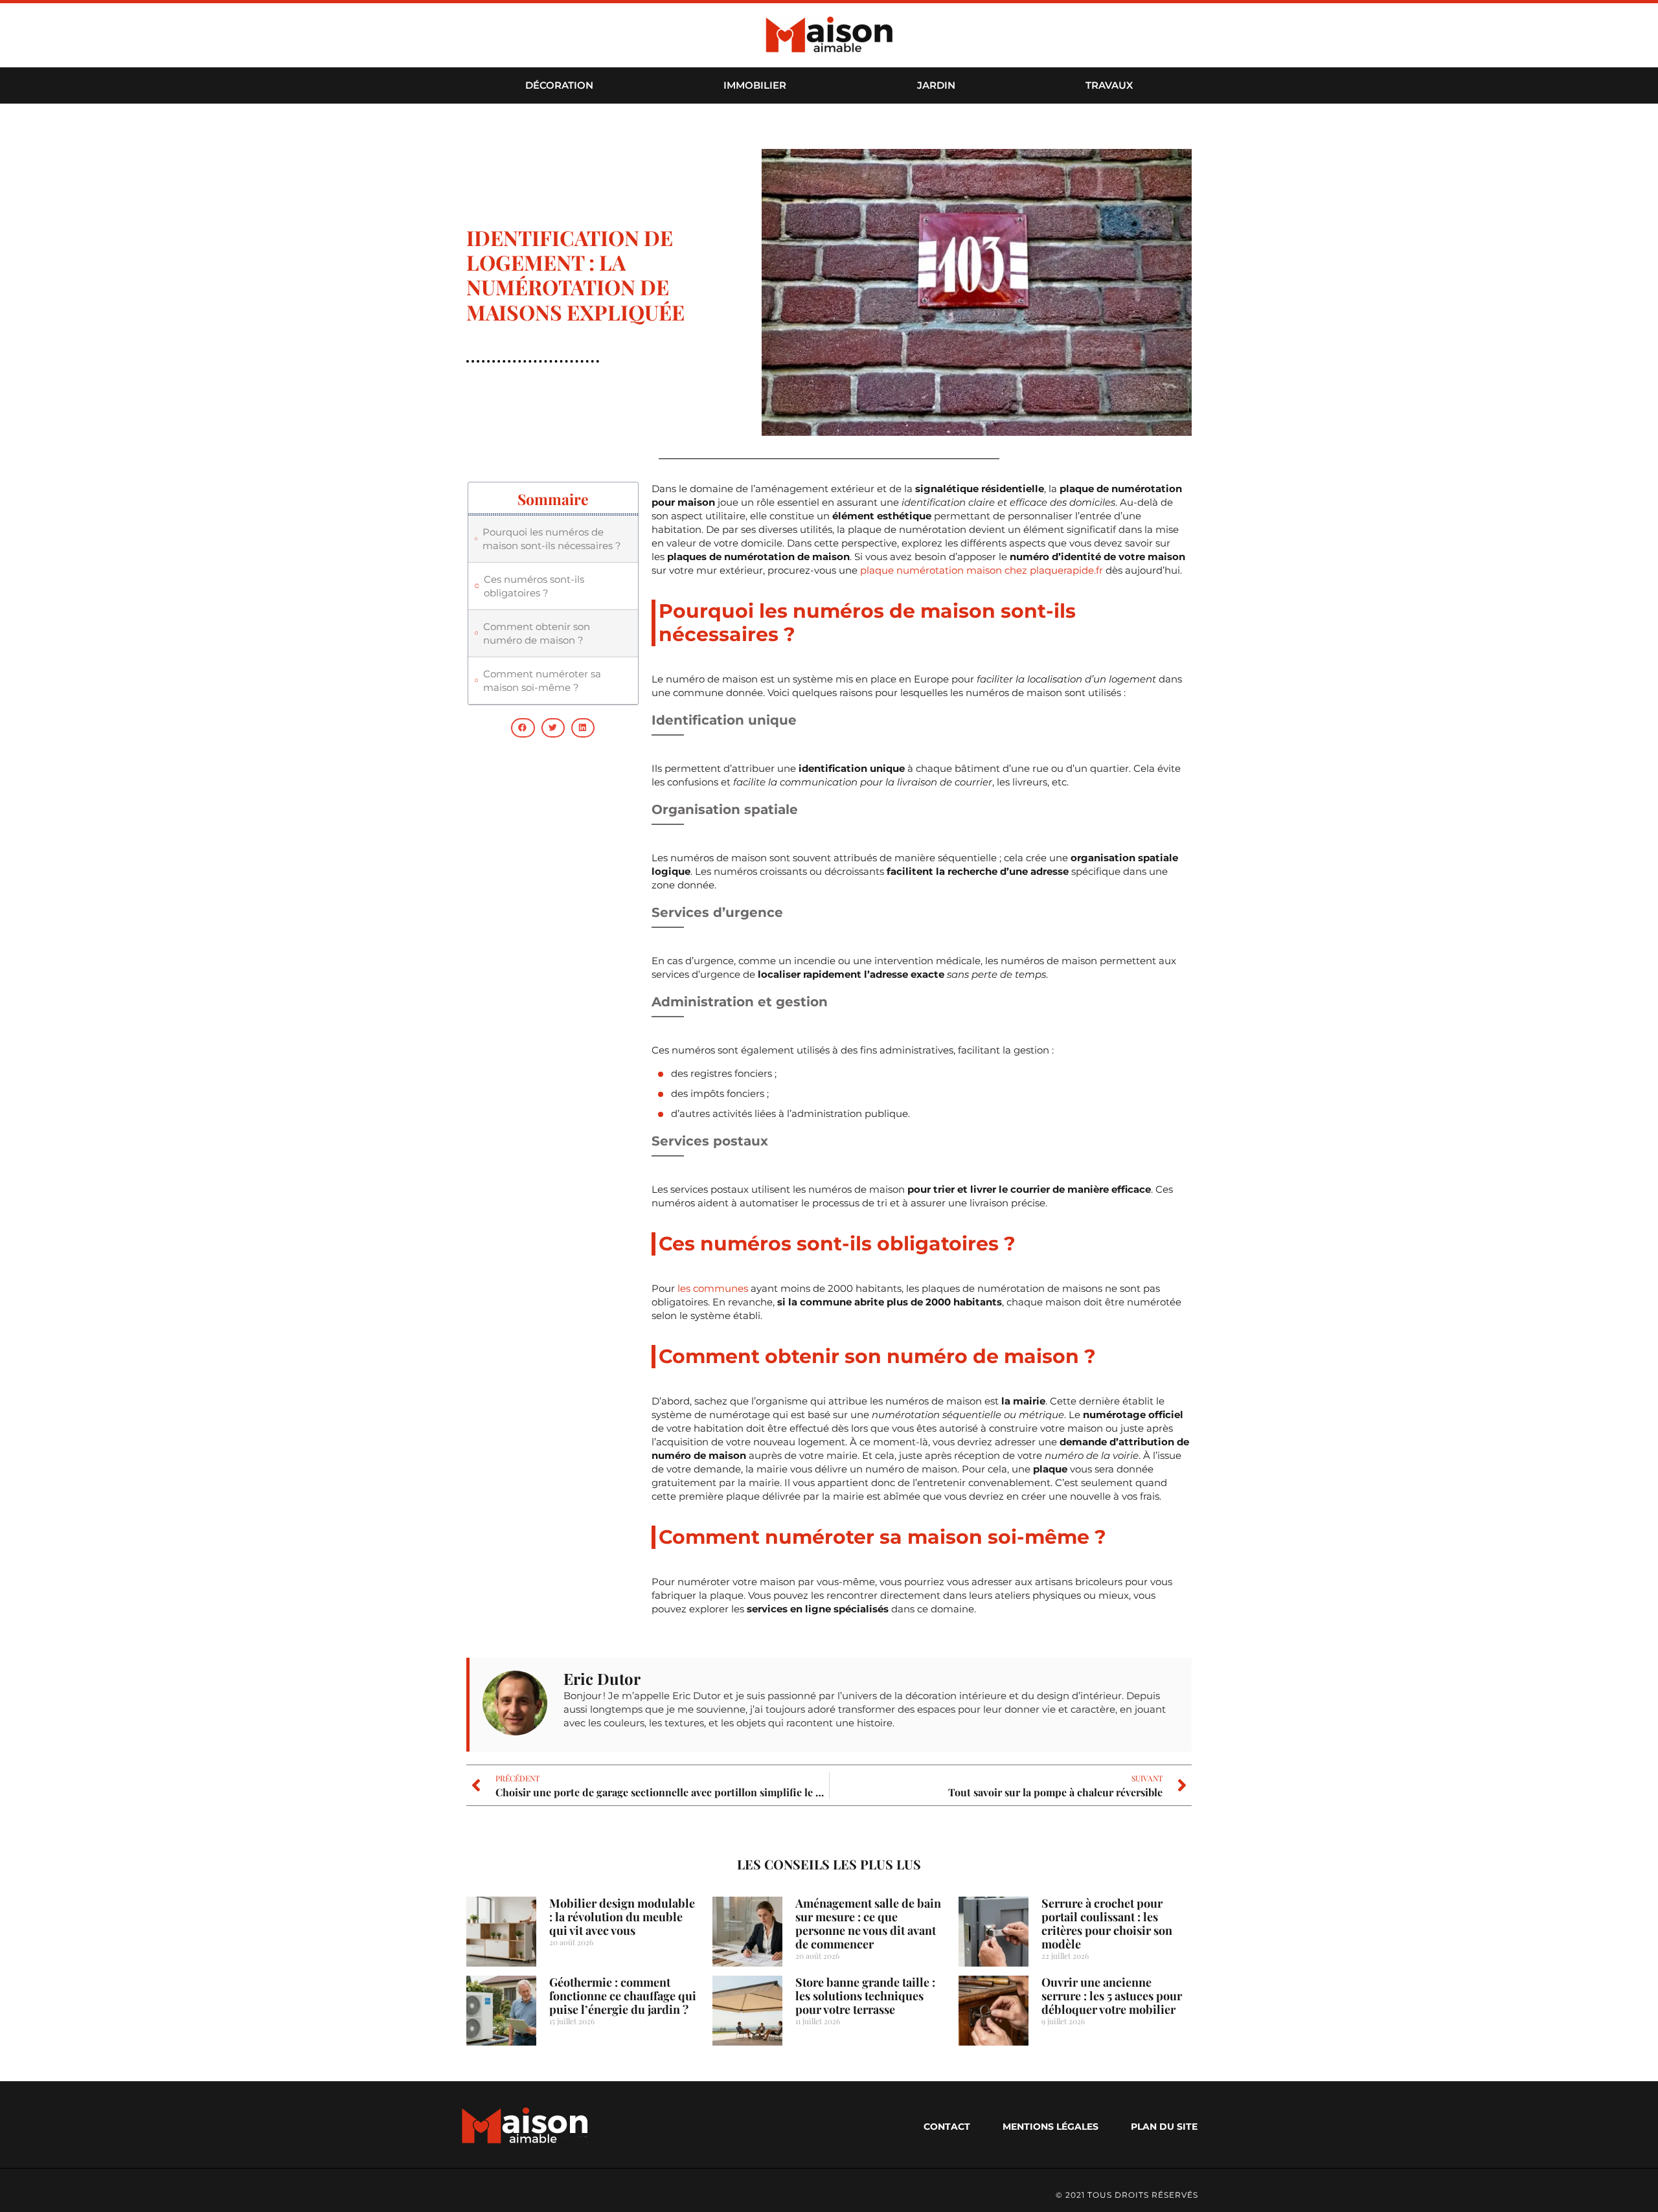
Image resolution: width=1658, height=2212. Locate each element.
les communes (713, 1288)
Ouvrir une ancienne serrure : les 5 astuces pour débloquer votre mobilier (1112, 1996)
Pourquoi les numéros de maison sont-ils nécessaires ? (552, 539)
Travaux (1109, 85)
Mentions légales (1050, 2127)
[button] (523, 728)
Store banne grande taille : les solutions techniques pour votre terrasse (865, 1996)
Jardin (936, 85)
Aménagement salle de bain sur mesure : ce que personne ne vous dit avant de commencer (868, 1924)
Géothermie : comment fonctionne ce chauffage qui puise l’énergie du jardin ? (623, 1996)
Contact (947, 2127)
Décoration (559, 85)
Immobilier (755, 85)
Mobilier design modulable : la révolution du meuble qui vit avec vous (622, 1917)
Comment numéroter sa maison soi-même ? (542, 681)
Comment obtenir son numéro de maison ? (537, 633)
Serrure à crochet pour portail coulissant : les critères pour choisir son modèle (1107, 1924)
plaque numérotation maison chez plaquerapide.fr (982, 570)
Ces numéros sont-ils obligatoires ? (534, 586)
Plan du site (1164, 2127)
